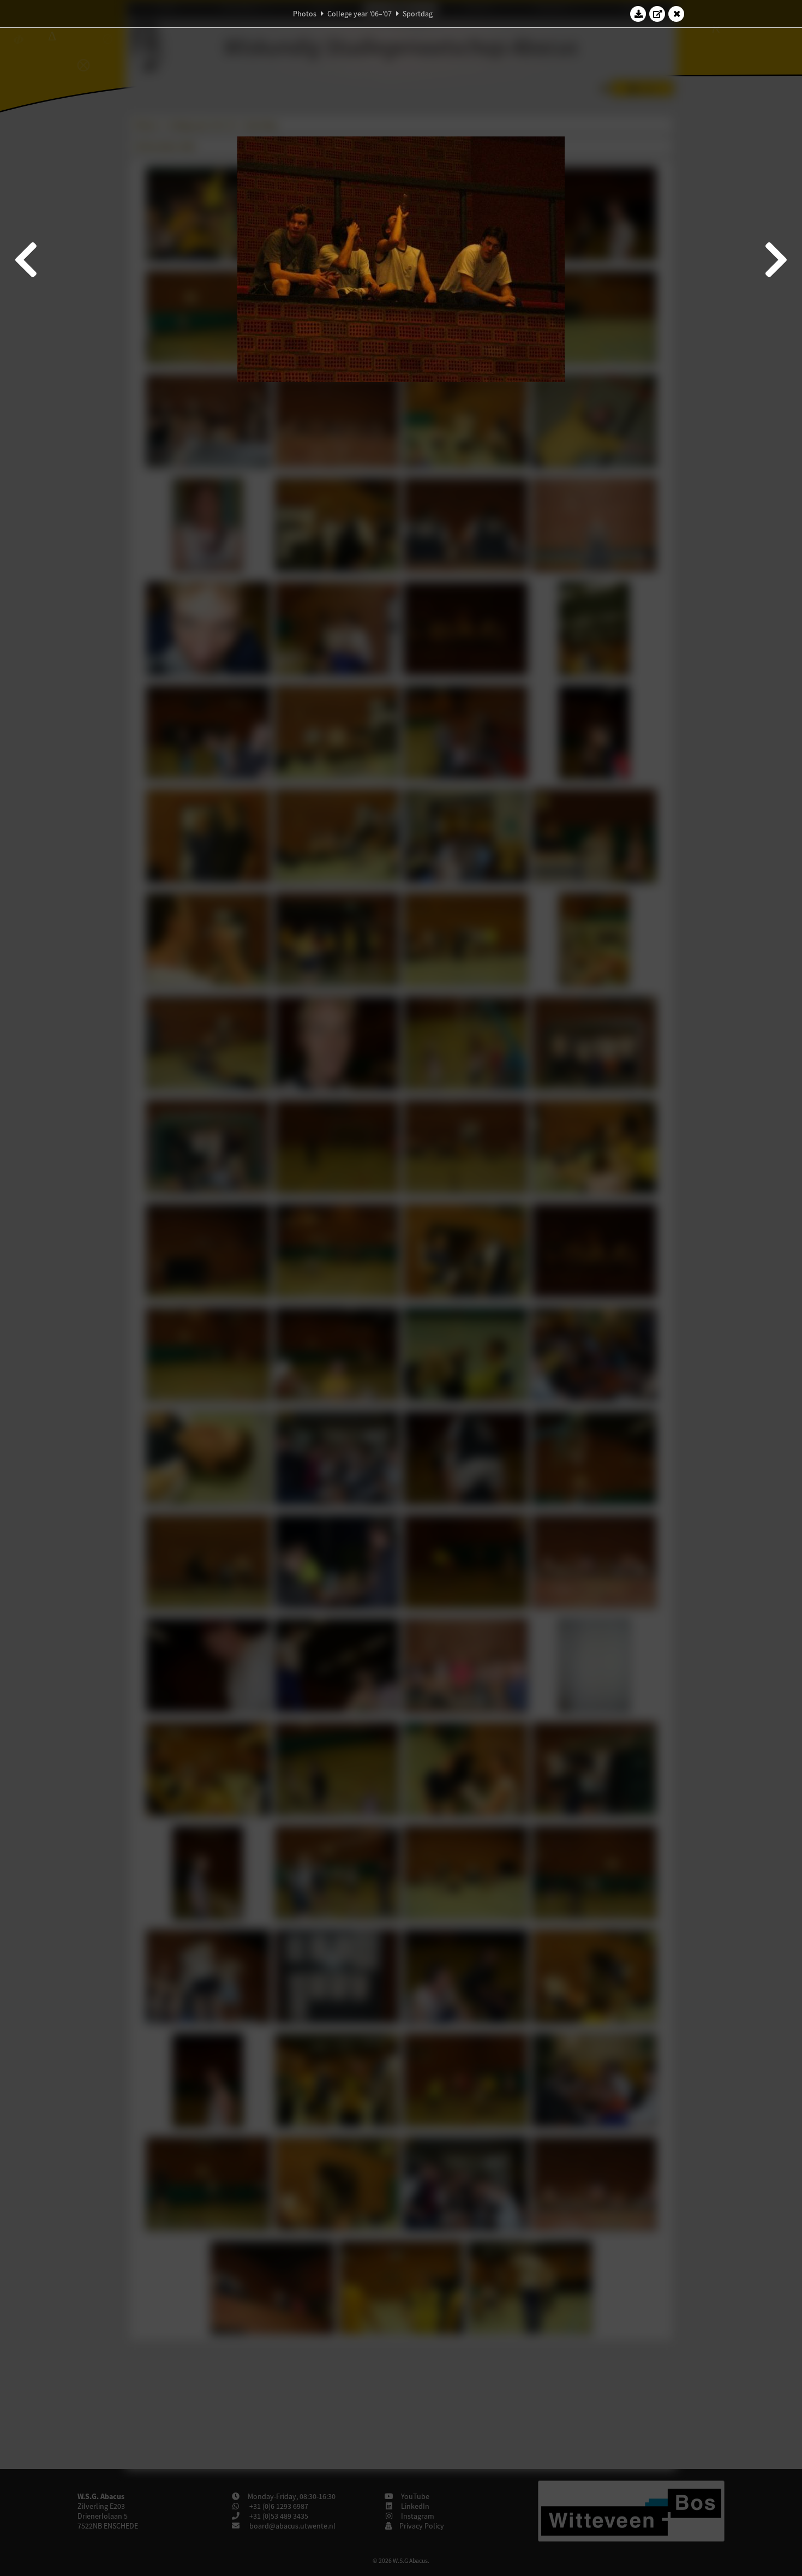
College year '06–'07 (360, 14)
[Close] (677, 14)
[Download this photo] (638, 14)
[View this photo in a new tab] (657, 14)
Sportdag (418, 14)
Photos (305, 14)
